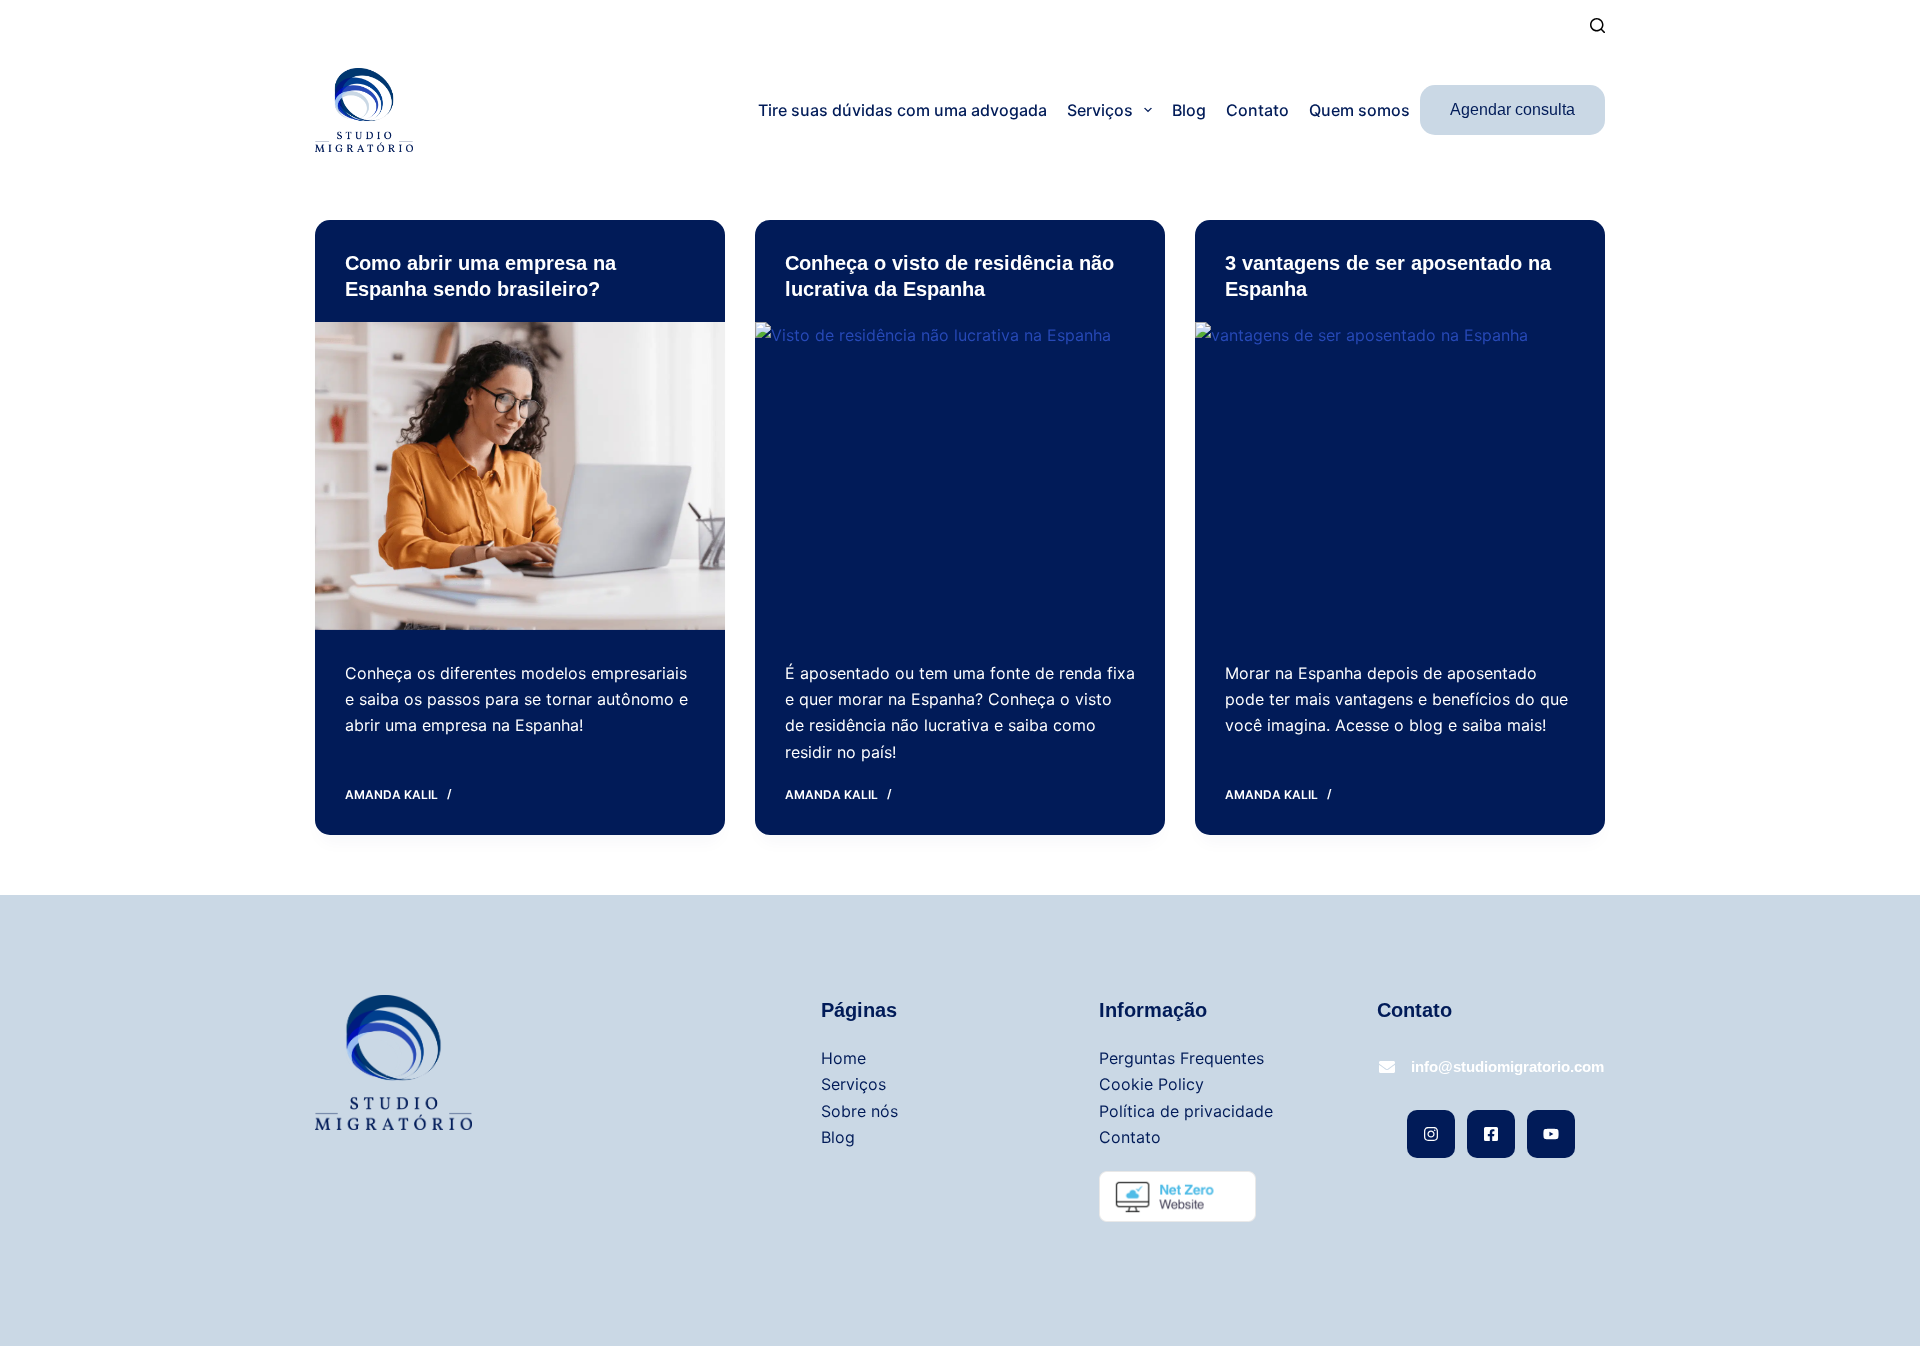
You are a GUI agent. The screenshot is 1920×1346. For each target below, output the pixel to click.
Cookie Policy (1151, 1084)
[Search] (1597, 25)
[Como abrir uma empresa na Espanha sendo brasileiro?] (520, 476)
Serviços (1100, 110)
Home (843, 1058)
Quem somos (1359, 110)
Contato (1257, 110)
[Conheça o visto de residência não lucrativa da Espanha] (960, 476)
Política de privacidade (1186, 1111)
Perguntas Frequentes (1181, 1058)
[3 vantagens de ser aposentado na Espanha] (1400, 476)
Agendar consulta (1512, 109)
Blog (1189, 110)
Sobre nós (859, 1111)
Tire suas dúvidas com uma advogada (902, 110)
